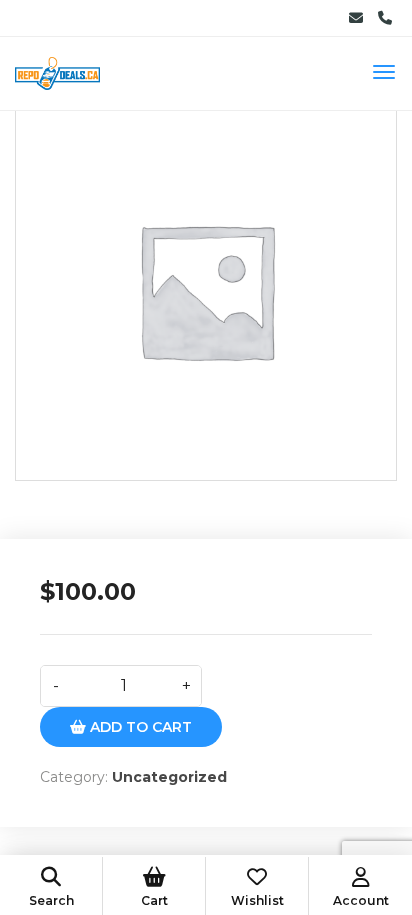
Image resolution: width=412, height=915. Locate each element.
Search (51, 900)
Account (361, 900)
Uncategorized (169, 777)
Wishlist (257, 900)
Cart (154, 900)
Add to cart (139, 727)
